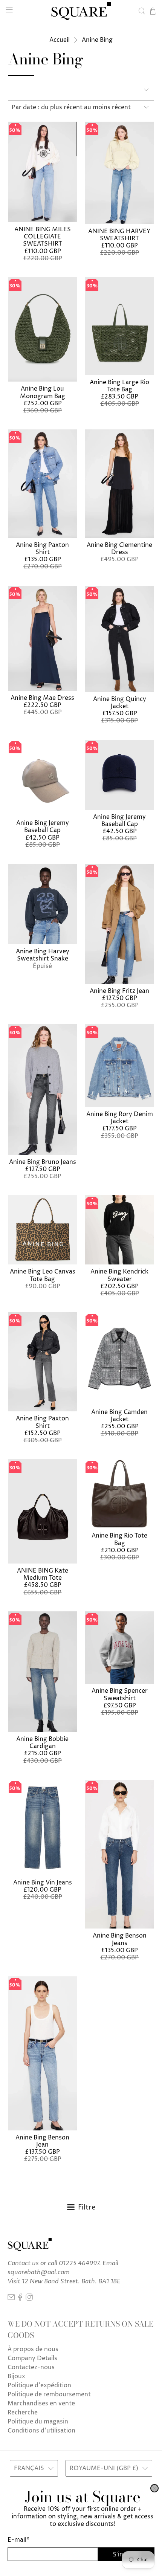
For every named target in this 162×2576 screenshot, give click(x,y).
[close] (154, 2488)
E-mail (18, 2540)
